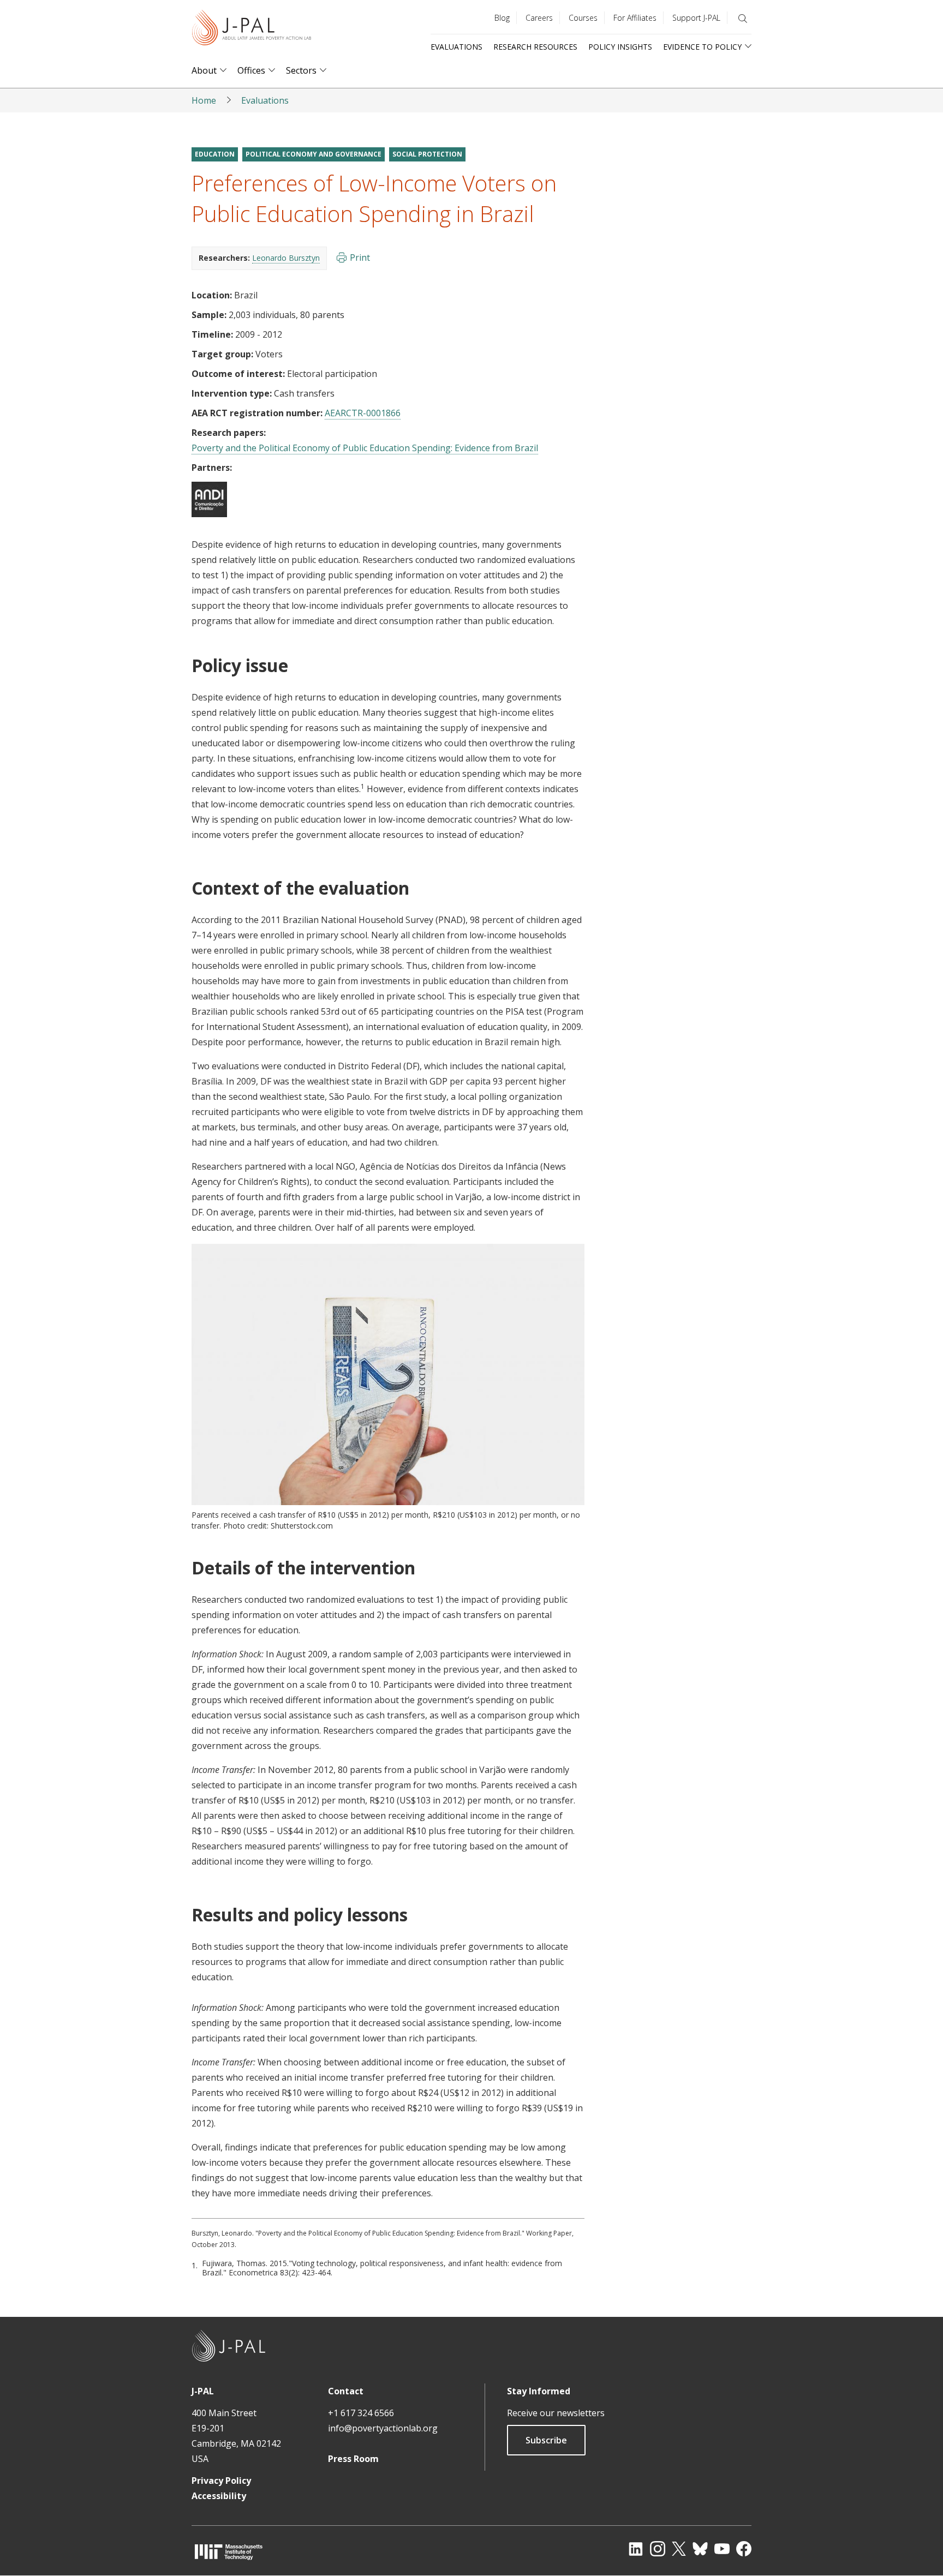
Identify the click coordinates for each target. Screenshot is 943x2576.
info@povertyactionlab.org (383, 2428)
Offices (251, 71)
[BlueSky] (700, 2549)
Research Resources (535, 47)
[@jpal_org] (658, 2549)
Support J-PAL (696, 18)
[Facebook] (744, 2549)
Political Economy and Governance (314, 154)
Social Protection (427, 154)
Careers (539, 18)
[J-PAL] (252, 30)
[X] (679, 2549)
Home (204, 100)
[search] (743, 19)
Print (360, 257)
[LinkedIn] (636, 2549)
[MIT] (229, 2552)
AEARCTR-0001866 (363, 413)
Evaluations (456, 47)
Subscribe (546, 2440)
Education (215, 154)
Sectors (301, 71)
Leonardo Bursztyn (286, 258)
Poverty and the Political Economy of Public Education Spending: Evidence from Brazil (365, 448)
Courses (583, 18)
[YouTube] (722, 2549)
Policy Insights (620, 47)
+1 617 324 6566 (361, 2413)
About (204, 71)
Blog (502, 18)
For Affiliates (635, 18)
